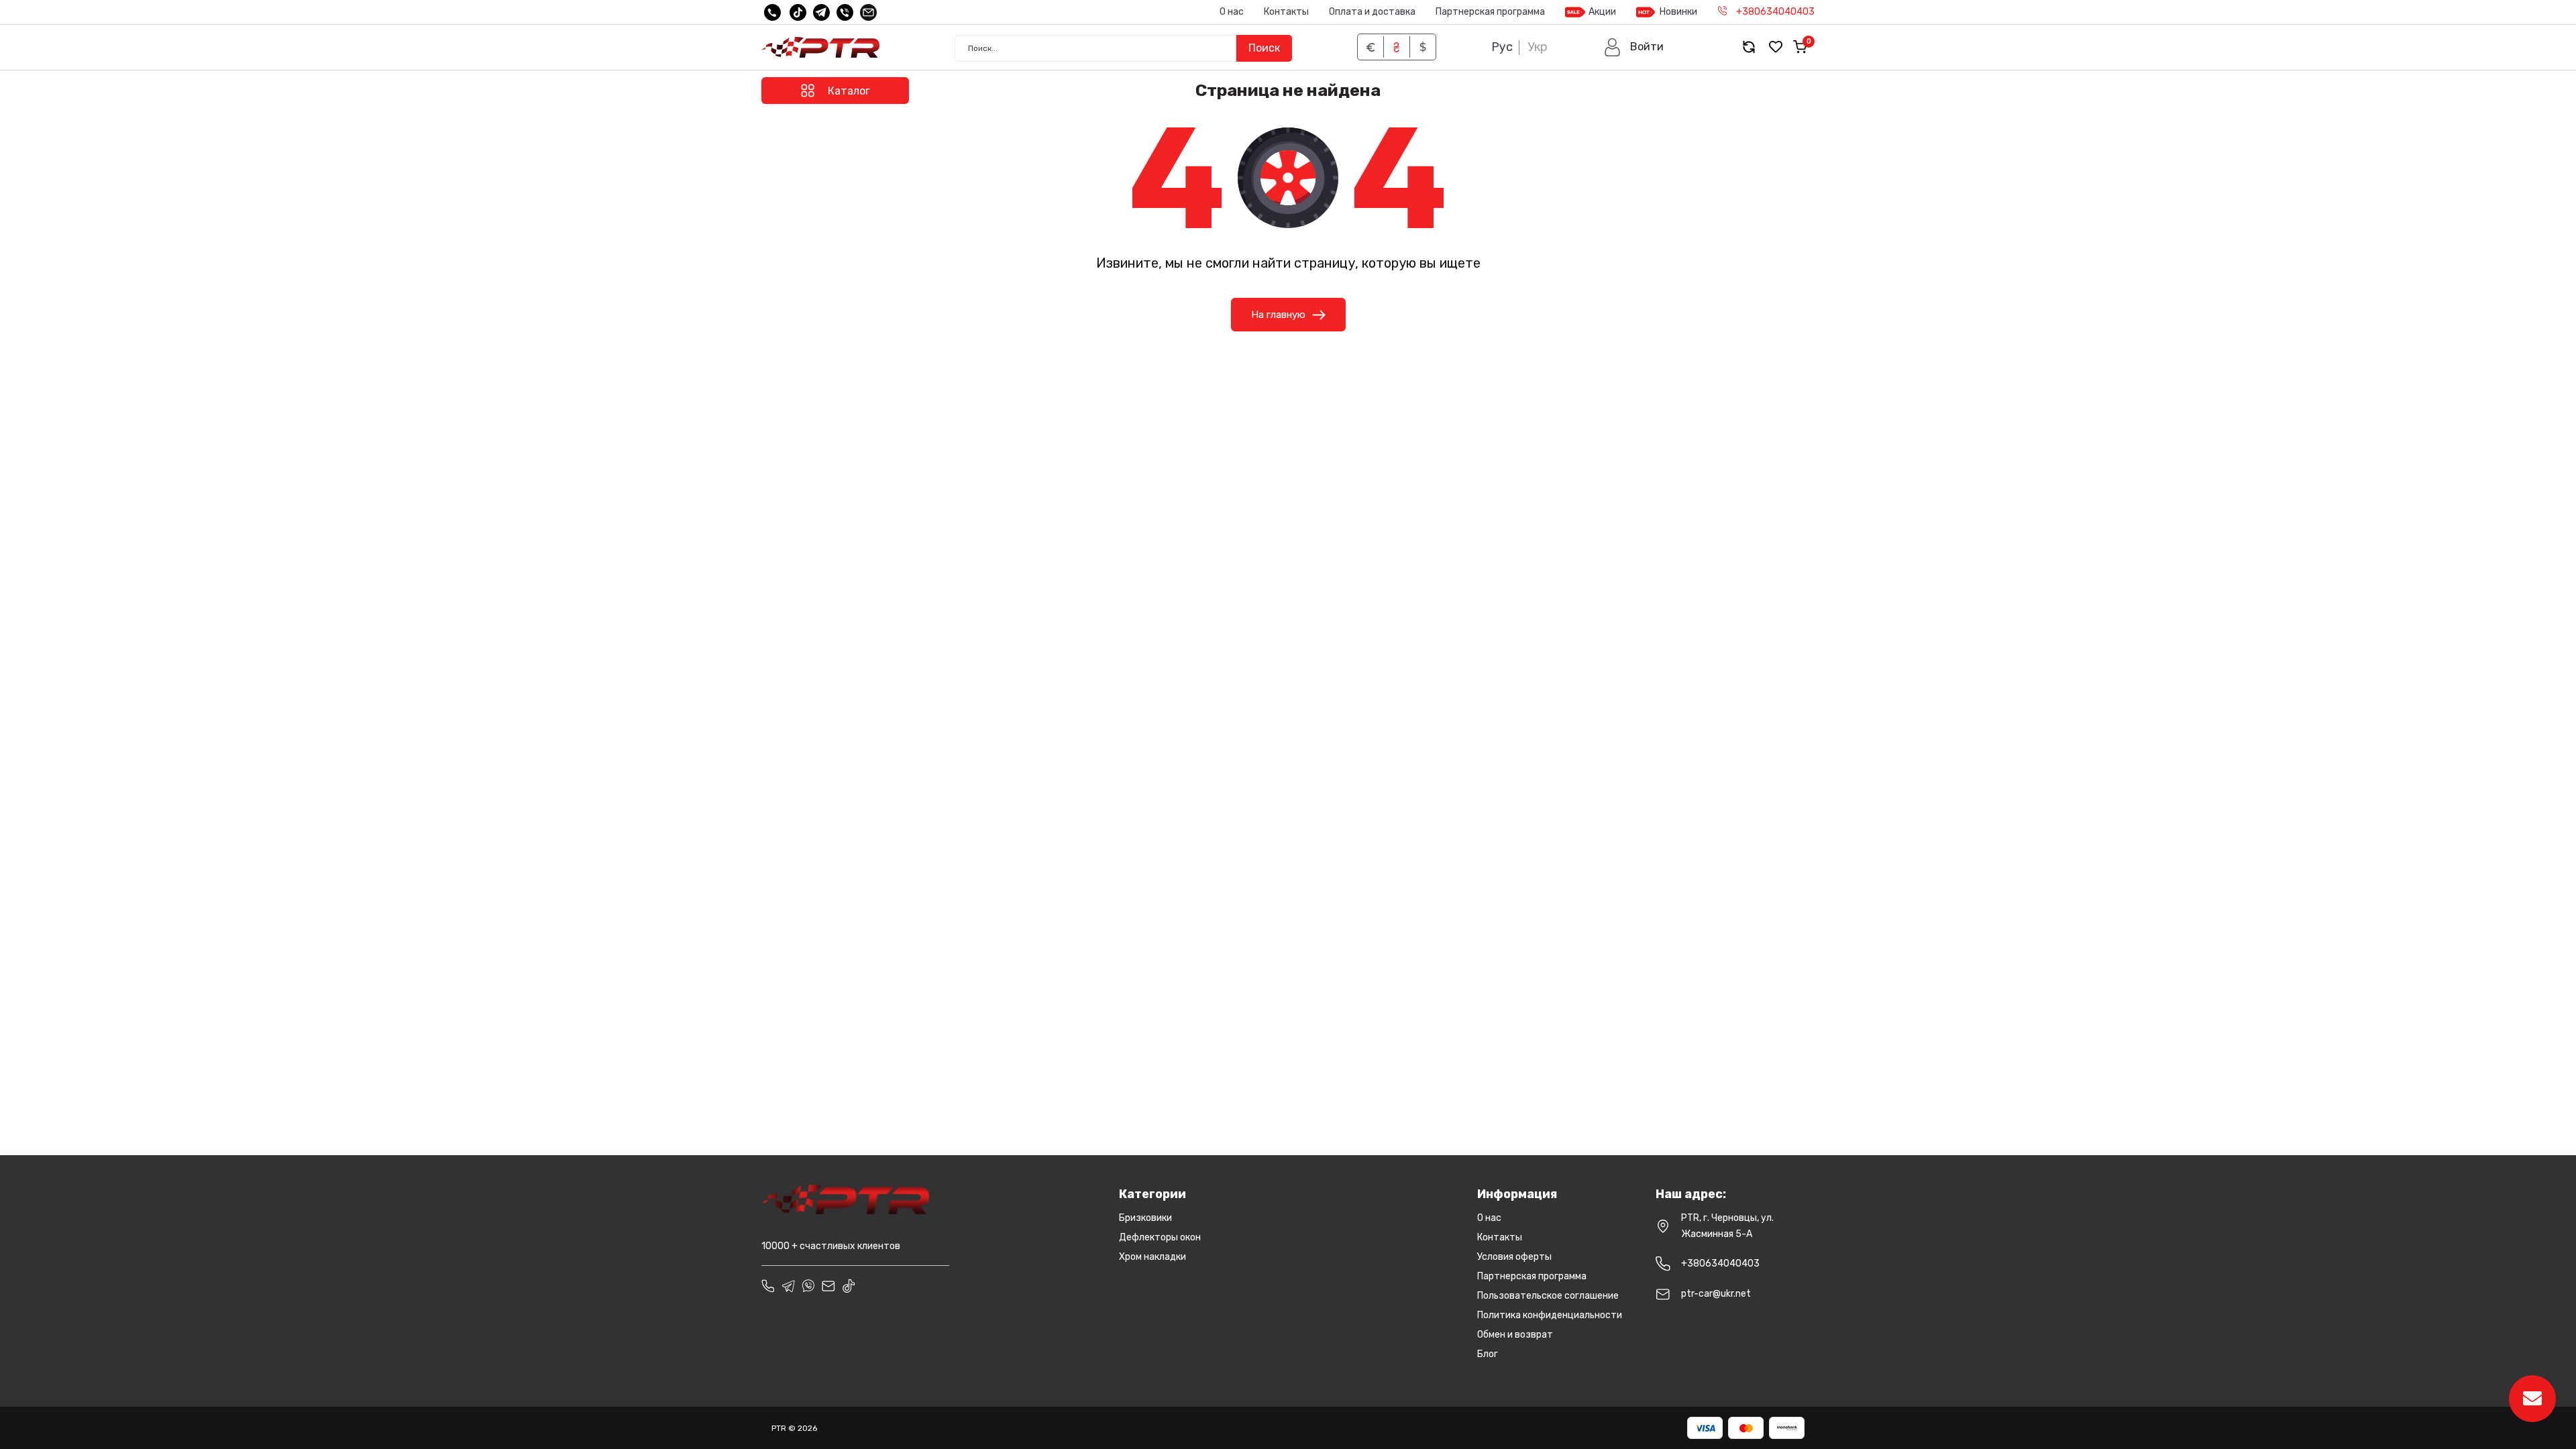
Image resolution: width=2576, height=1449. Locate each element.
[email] (868, 12)
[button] (1633, 47)
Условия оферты (1514, 1257)
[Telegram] (821, 12)
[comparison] (1749, 47)
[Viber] (845, 12)
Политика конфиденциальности (1550, 1315)
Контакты (1286, 12)
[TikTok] (798, 12)
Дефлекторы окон (1160, 1237)
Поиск (1264, 48)
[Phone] (768, 1286)
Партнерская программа (1490, 12)
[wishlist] (1776, 47)
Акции (1602, 12)
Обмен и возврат (1515, 1335)
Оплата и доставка (1372, 12)
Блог (1488, 1354)
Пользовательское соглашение (1548, 1296)
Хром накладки (1152, 1257)
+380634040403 (1720, 1264)
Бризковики (1145, 1218)
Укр (1538, 47)
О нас (1232, 12)
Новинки (1678, 12)
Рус (1502, 47)
